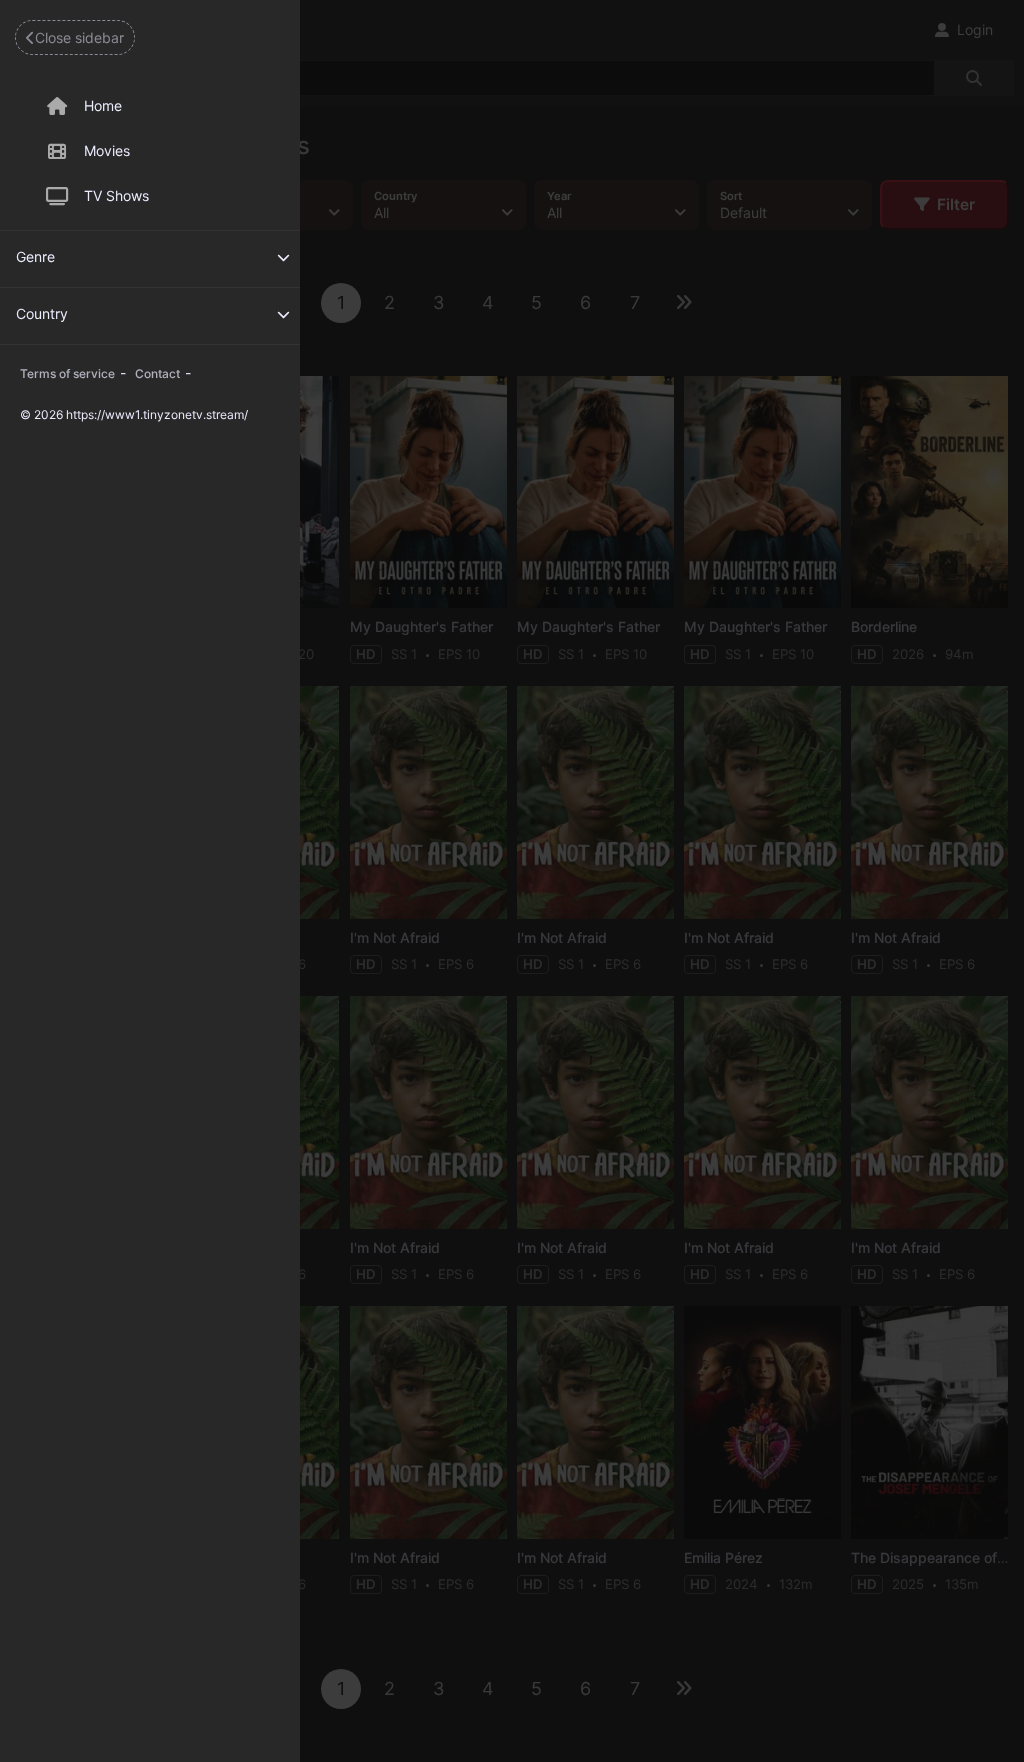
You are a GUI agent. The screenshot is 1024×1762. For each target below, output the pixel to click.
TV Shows (116, 195)
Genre (35, 256)
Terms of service (67, 373)
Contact (157, 373)
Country (42, 313)
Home (103, 105)
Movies (107, 150)
